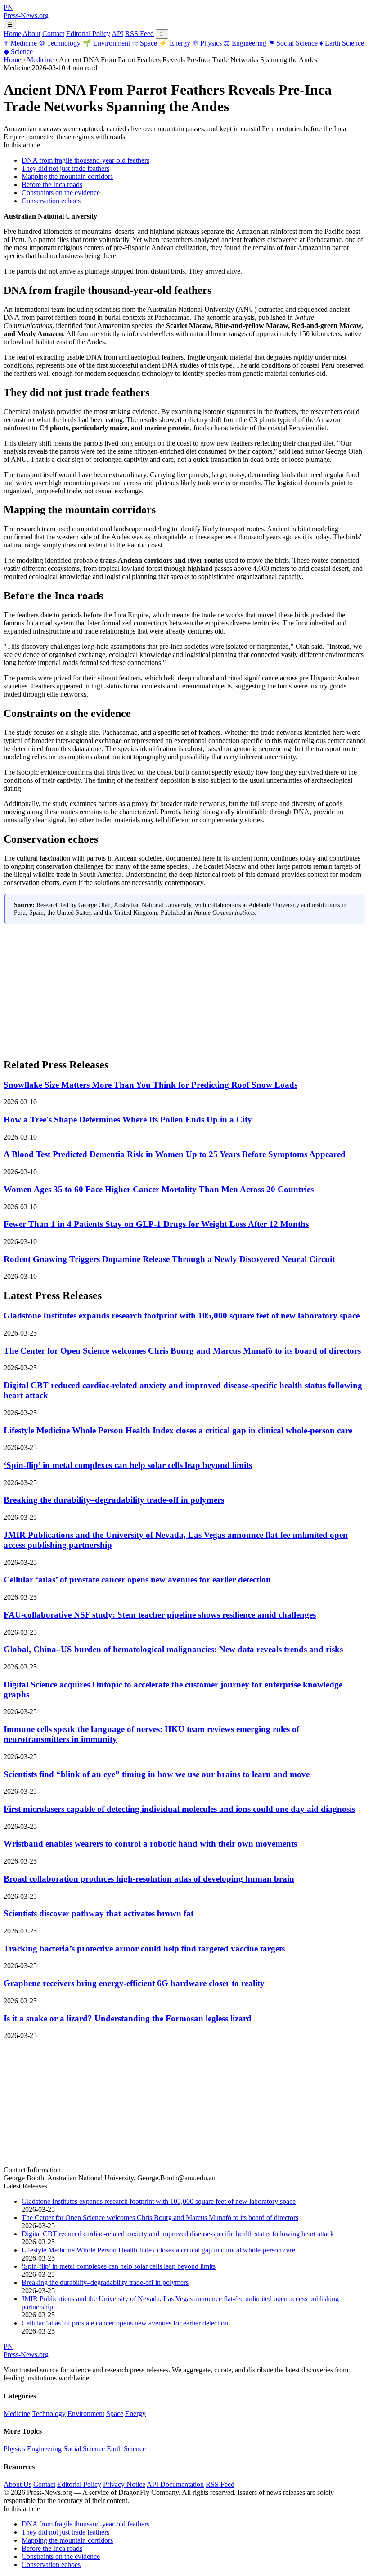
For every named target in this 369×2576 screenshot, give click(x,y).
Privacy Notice (124, 2484)
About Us (18, 2484)
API (117, 34)
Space (144, 43)
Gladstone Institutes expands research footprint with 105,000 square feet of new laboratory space (182, 1315)
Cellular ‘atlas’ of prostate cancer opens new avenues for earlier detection (137, 1580)
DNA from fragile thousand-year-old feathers (85, 160)
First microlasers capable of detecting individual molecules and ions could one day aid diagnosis (179, 1809)
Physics (207, 43)
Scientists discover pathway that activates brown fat (99, 1913)
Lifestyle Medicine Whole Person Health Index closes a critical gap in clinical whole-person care (178, 1430)
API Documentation (175, 2484)
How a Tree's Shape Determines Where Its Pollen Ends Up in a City (128, 1119)
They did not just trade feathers (65, 168)
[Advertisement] (184, 987)
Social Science (293, 43)
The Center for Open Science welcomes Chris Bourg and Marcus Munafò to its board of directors (182, 1351)
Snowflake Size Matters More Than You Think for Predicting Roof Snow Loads (151, 1085)
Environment (106, 43)
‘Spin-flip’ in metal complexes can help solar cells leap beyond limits (128, 1465)
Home (12, 34)
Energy (175, 43)
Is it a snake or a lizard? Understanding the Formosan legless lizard (128, 2018)
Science (18, 52)
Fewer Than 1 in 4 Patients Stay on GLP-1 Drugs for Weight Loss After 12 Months (156, 1224)
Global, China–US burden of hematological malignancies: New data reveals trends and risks (173, 1649)
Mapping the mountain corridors (67, 176)
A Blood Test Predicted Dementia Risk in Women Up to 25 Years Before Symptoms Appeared (175, 1154)
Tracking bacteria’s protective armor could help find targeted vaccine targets (144, 1949)
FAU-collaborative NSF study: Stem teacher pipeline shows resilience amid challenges (160, 1615)
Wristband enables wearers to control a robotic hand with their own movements (150, 1844)
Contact (53, 34)
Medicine (20, 43)
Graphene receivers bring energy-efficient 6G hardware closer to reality (134, 1983)
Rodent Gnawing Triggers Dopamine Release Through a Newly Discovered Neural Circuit (169, 1259)
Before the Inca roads (52, 185)
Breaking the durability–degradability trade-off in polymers (114, 1500)
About (31, 34)
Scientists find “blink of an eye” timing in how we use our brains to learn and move (157, 1774)
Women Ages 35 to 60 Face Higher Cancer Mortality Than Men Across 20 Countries (159, 1189)
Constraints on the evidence (61, 193)
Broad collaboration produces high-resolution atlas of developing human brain (149, 1879)
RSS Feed (139, 34)
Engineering (245, 43)
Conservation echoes (51, 201)
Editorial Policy (88, 34)
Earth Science (342, 43)
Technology (60, 43)
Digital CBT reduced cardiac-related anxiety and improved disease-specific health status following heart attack (178, 2234)
